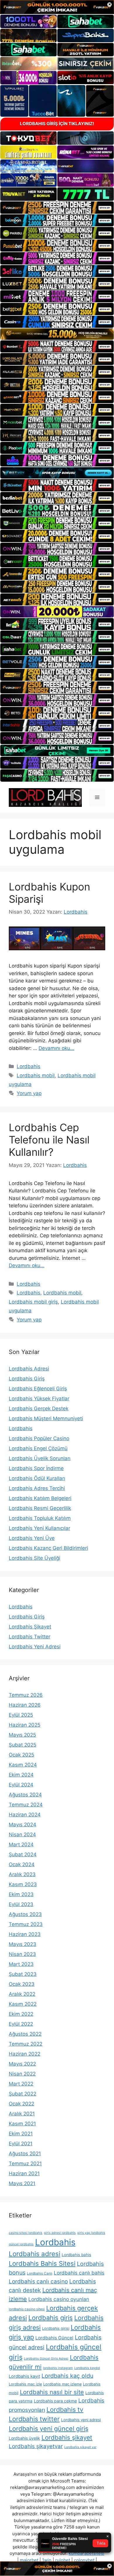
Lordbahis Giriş (27, 1379)
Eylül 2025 (21, 1715)
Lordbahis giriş (51, 2318)
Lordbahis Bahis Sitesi (42, 2263)
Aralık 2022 (22, 1994)
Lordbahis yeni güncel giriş (49, 2429)
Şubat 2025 (23, 1745)
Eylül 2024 (21, 1785)
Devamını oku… (56, 1048)
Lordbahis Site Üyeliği (34, 1558)
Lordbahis (28, 1066)
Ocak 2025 (21, 1755)
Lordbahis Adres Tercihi (37, 1488)
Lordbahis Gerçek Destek (39, 1409)
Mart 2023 (21, 1964)
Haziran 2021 (24, 2173)
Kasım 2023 (23, 1884)
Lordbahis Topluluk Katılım (40, 1518)
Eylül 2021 (21, 2144)
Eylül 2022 (21, 2024)
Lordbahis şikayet (67, 2437)
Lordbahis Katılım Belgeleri (40, 1498)
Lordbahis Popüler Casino (39, 1438)
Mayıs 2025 (22, 1735)
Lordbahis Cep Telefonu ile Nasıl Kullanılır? (49, 1140)
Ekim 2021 (21, 2134)
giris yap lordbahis (91, 2233)
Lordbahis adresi (34, 2254)
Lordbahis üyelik (24, 2438)
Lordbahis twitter (34, 2419)
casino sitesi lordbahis (26, 2233)
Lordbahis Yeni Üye (32, 1538)
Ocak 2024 (22, 1864)
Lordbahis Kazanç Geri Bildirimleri (48, 1548)
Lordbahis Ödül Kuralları (37, 1478)
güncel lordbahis (21, 2244)
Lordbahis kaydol (87, 2368)
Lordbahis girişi (56, 2328)
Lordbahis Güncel (54, 2338)
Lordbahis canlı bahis (79, 2273)
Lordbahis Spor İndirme (36, 1468)
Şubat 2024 (23, 1854)
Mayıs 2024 (23, 1825)
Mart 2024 (21, 1844)
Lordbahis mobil (36, 1075)
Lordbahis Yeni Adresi (35, 1647)
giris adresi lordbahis (60, 2233)
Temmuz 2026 (26, 1695)
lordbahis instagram (58, 2368)
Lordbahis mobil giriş (33, 1302)
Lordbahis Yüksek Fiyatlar (39, 1399)
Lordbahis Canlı (40, 2273)
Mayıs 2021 (22, 2183)
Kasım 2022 (23, 2004)
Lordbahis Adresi (29, 1369)
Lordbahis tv (65, 2409)
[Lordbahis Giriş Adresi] (45, 797)
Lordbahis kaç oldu (67, 2376)
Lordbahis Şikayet (30, 1627)
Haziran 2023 (25, 1934)
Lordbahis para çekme (55, 2401)
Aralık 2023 (22, 1874)
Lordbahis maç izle (25, 2384)
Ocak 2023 (22, 1984)
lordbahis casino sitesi (27, 2309)
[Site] (57, 207)
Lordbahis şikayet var (80, 2447)
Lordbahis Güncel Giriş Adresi (46, 2359)
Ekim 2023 (21, 1894)
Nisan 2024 (22, 1835)
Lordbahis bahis (76, 2255)
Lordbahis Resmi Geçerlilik (40, 1508)
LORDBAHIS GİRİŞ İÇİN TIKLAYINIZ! (57, 124)
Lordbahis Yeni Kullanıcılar (39, 1528)
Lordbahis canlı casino (38, 2281)
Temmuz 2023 (26, 1924)
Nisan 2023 (22, 1954)
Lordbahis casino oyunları (59, 2299)
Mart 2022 (21, 2084)
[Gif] (57, 334)
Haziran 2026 (25, 1705)
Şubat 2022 (23, 2094)
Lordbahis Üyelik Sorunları (40, 1458)
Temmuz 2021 (25, 2163)
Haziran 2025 (25, 1725)
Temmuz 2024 (26, 1805)
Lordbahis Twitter (30, 1637)
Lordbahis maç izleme (62, 2384)
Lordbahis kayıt (24, 2376)
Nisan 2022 (22, 2074)
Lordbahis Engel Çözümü (38, 1448)
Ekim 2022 (21, 2014)
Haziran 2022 (25, 2054)
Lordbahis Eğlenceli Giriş (38, 1389)
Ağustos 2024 (25, 1795)
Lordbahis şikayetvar (36, 2446)
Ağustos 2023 (25, 1914)
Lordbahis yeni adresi (81, 2420)
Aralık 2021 (22, 2114)
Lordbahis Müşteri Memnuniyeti (46, 1418)
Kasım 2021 (22, 2124)
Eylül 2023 (21, 1904)
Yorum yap (29, 1093)
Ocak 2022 (21, 2104)
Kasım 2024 (23, 1765)
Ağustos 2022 (25, 2034)
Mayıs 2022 (22, 2064)
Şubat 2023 (23, 1974)
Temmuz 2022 (26, 2044)
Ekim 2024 (21, 1775)
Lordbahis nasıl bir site (52, 2392)
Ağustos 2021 (25, 2154)
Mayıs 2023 (23, 1944)
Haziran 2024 (25, 1815)
